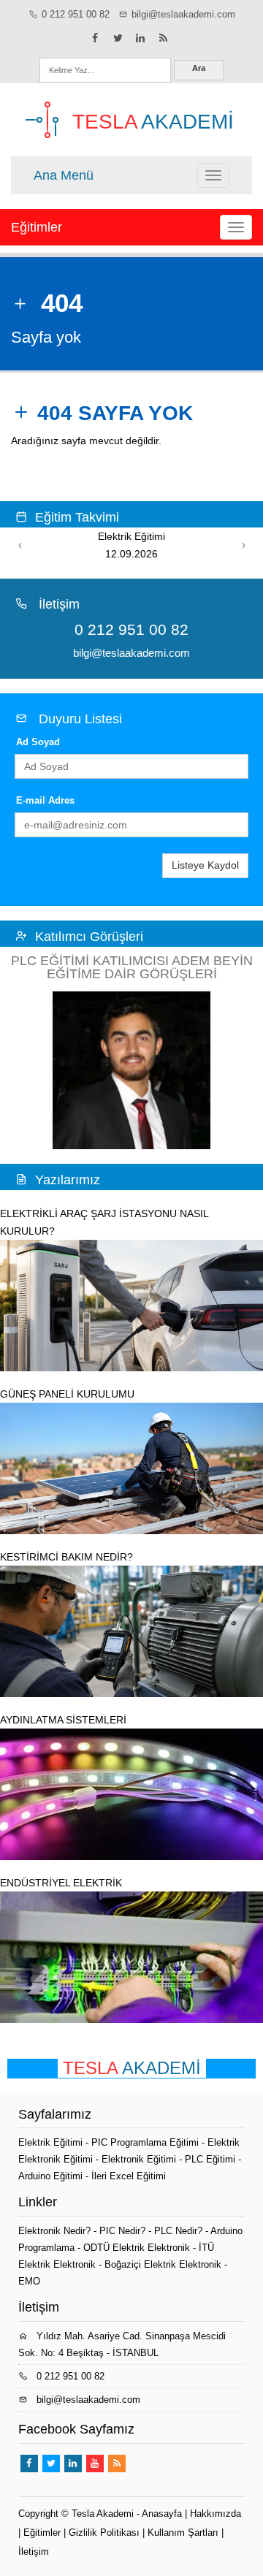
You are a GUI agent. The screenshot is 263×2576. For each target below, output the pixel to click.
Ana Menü (64, 175)
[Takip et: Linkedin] (140, 38)
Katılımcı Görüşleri (89, 937)
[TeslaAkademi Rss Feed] (163, 38)
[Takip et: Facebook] (95, 38)
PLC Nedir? (178, 2231)
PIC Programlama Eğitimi (146, 2142)
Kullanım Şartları (183, 2533)
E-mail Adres (45, 800)
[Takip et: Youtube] (95, 2463)
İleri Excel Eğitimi (129, 2176)
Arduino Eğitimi (52, 2176)
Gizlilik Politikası (104, 2533)
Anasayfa (162, 2514)
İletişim (34, 2552)
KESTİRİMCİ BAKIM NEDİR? (66, 1557)
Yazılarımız (68, 1180)
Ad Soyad (38, 742)
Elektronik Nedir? (54, 2231)
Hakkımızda (216, 2514)
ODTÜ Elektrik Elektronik (137, 2248)
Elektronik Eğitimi (140, 2159)
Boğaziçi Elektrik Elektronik (163, 2264)
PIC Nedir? (122, 2231)
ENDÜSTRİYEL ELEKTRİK (61, 1883)
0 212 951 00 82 (76, 14)
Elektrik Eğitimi (52, 2142)
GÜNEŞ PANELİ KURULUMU (67, 1394)
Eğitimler (37, 227)
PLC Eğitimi (211, 2159)
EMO (29, 2281)
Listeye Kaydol (205, 865)
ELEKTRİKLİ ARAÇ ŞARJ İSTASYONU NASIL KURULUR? (104, 1222)
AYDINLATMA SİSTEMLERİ (63, 1720)
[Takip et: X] (118, 38)
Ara (199, 68)
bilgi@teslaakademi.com (183, 14)
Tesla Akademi (103, 2514)
